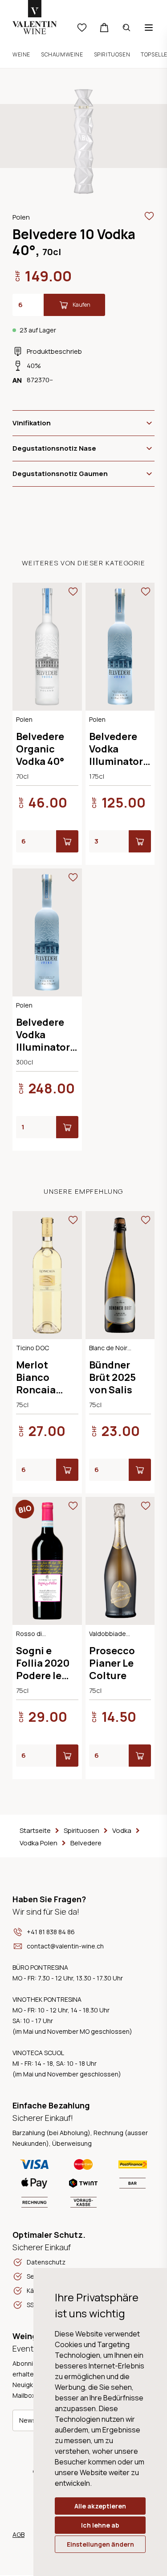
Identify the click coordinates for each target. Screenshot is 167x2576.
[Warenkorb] (104, 28)
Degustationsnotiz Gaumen (60, 474)
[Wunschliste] (82, 28)
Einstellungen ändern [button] (100, 2544)
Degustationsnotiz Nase (54, 448)
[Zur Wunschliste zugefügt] (149, 216)
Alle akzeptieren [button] (100, 2506)
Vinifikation (32, 423)
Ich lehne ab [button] (100, 2525)
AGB (18, 2534)
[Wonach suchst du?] (126, 28)
